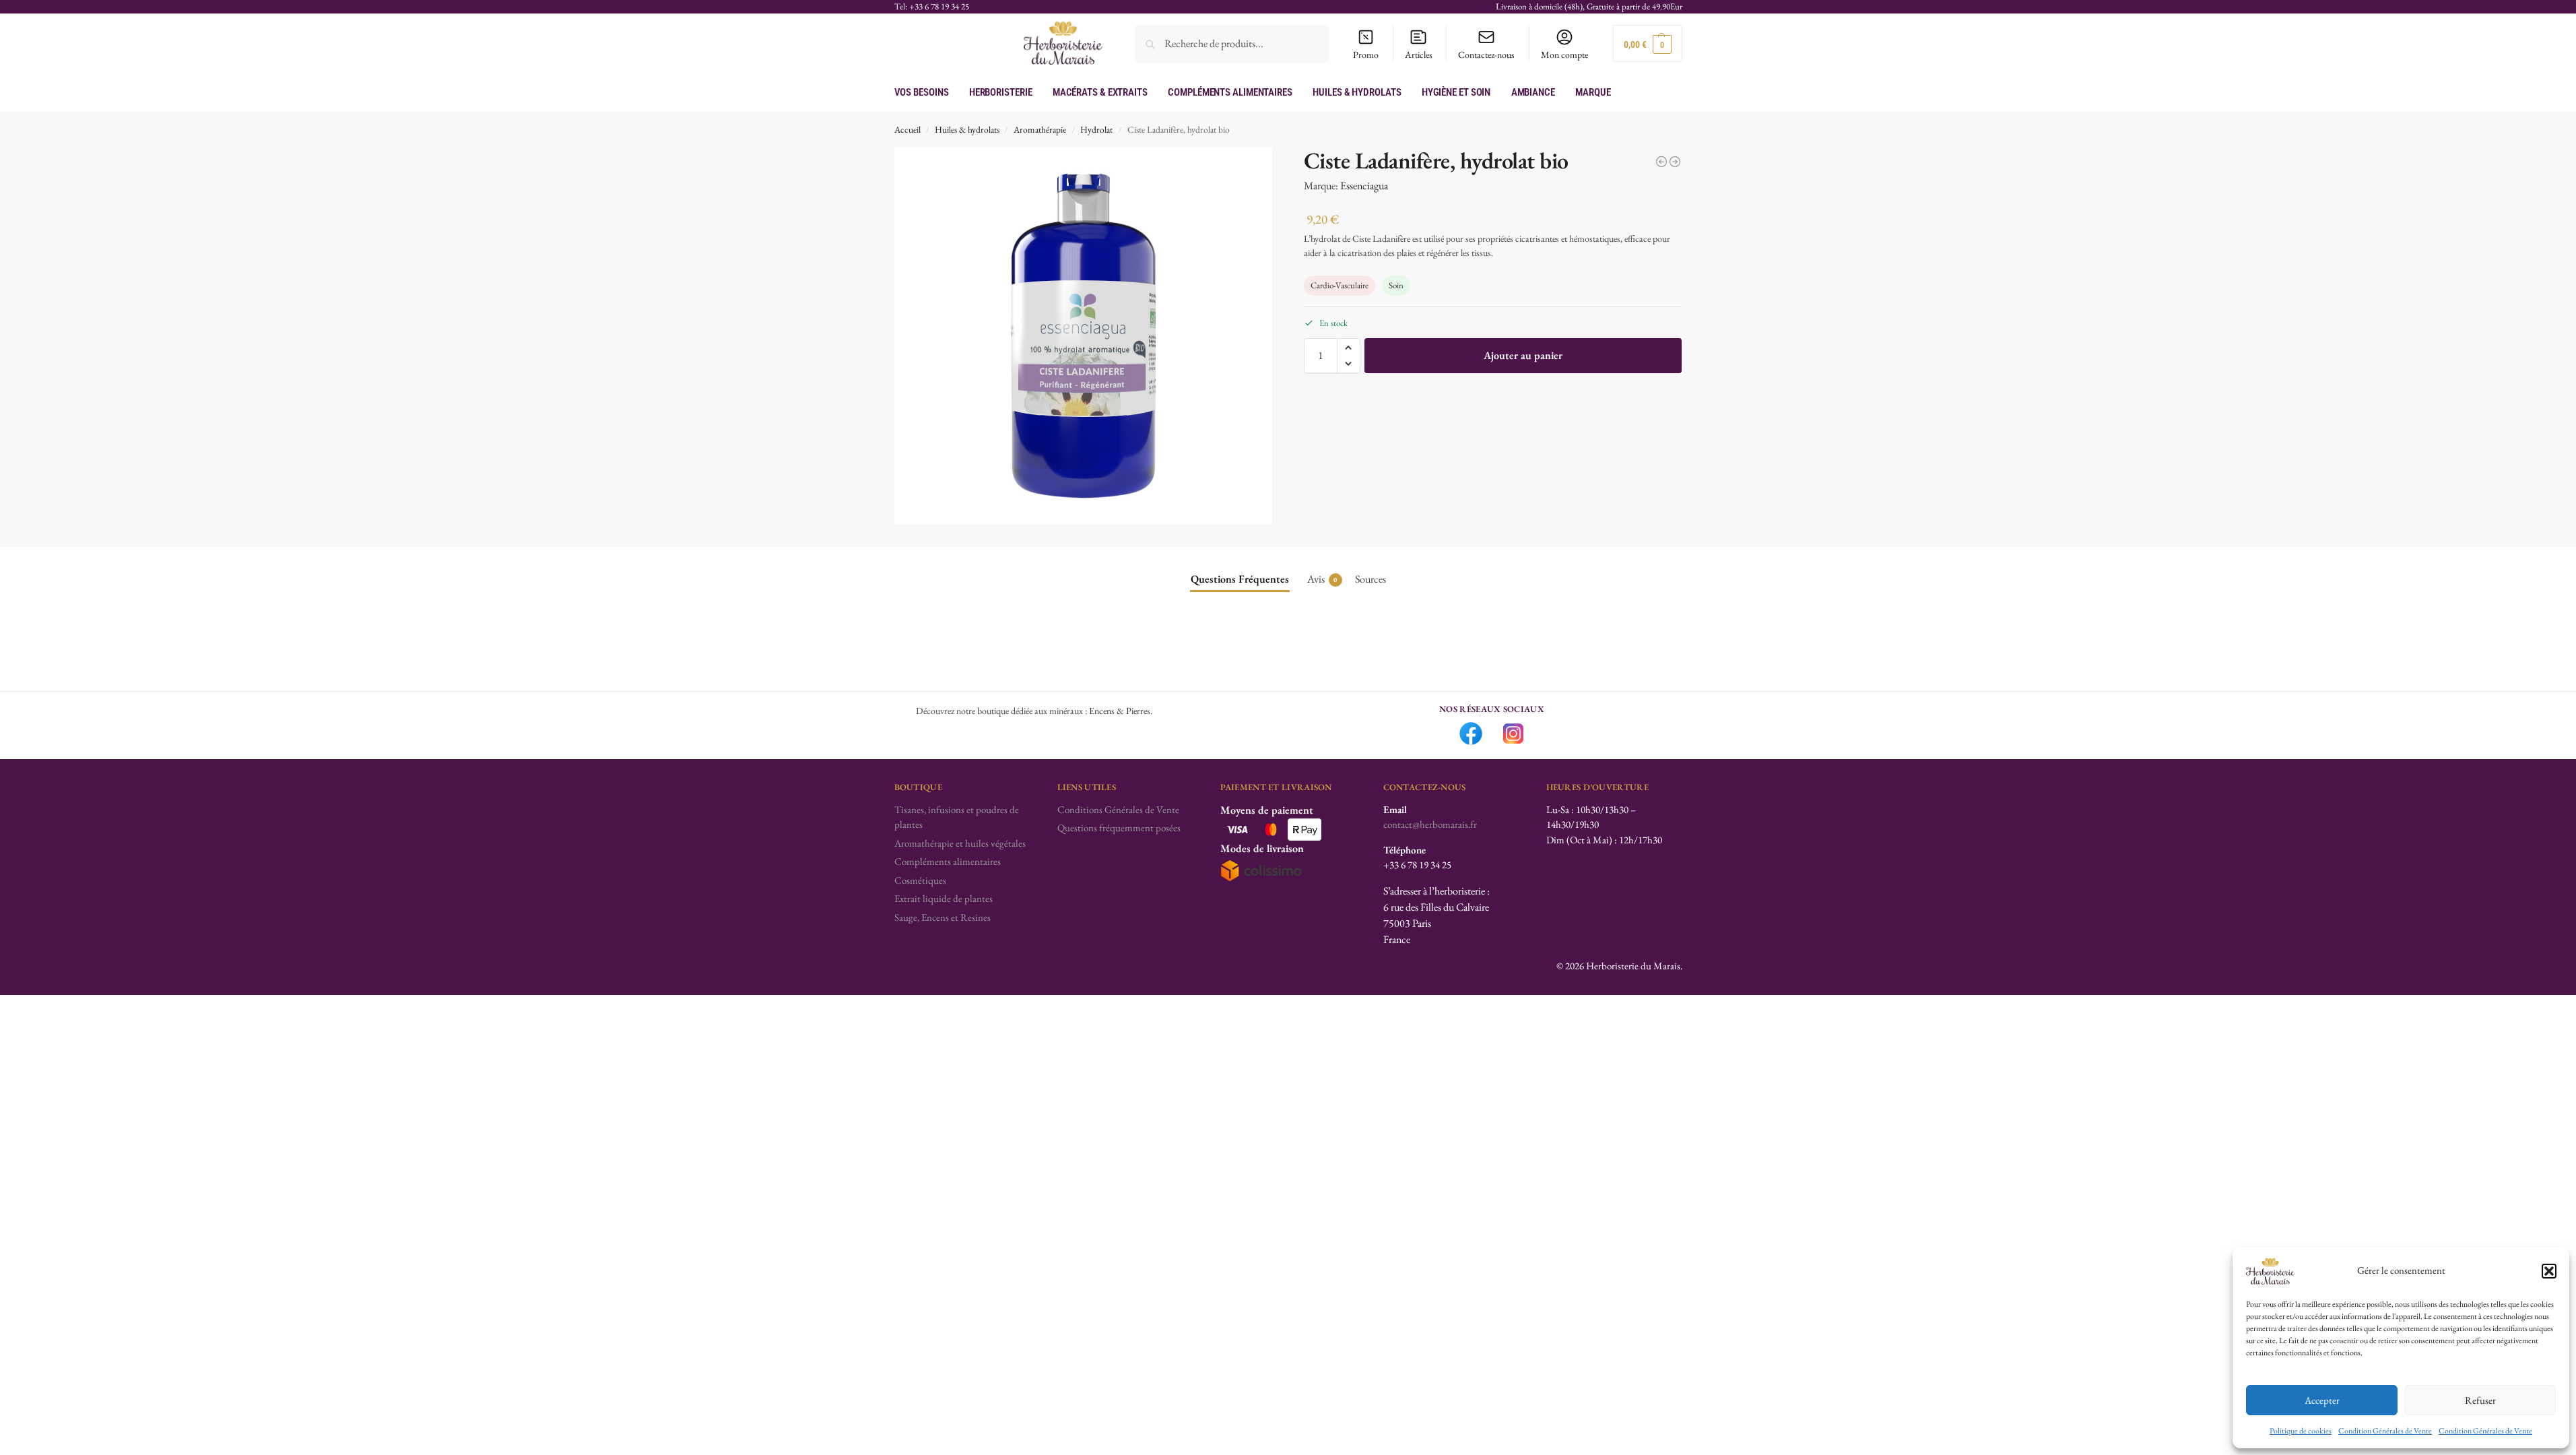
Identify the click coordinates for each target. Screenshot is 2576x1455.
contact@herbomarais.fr (1430, 824)
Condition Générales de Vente (2385, 1431)
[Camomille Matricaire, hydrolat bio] (1675, 162)
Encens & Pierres (1120, 711)
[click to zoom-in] (1084, 336)
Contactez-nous (1486, 55)
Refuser (2480, 1400)
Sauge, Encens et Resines (943, 917)
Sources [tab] (1370, 579)
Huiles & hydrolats (967, 129)
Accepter (2322, 1400)
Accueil (907, 129)
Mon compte (1564, 55)
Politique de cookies (2301, 1431)
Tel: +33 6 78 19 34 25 (932, 6)
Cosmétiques (920, 880)
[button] (2549, 1271)
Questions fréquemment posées (1119, 828)
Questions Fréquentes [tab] (1240, 579)
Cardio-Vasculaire (1340, 285)
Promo (1366, 55)
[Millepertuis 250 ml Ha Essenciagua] (1661, 162)
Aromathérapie (1040, 129)
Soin (1396, 285)
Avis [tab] (1322, 579)
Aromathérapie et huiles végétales (960, 843)
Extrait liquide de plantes (944, 898)
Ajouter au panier (1523, 355)
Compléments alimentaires (948, 861)
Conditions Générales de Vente (1118, 809)
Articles (1419, 55)
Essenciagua (1364, 186)
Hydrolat (1096, 129)
